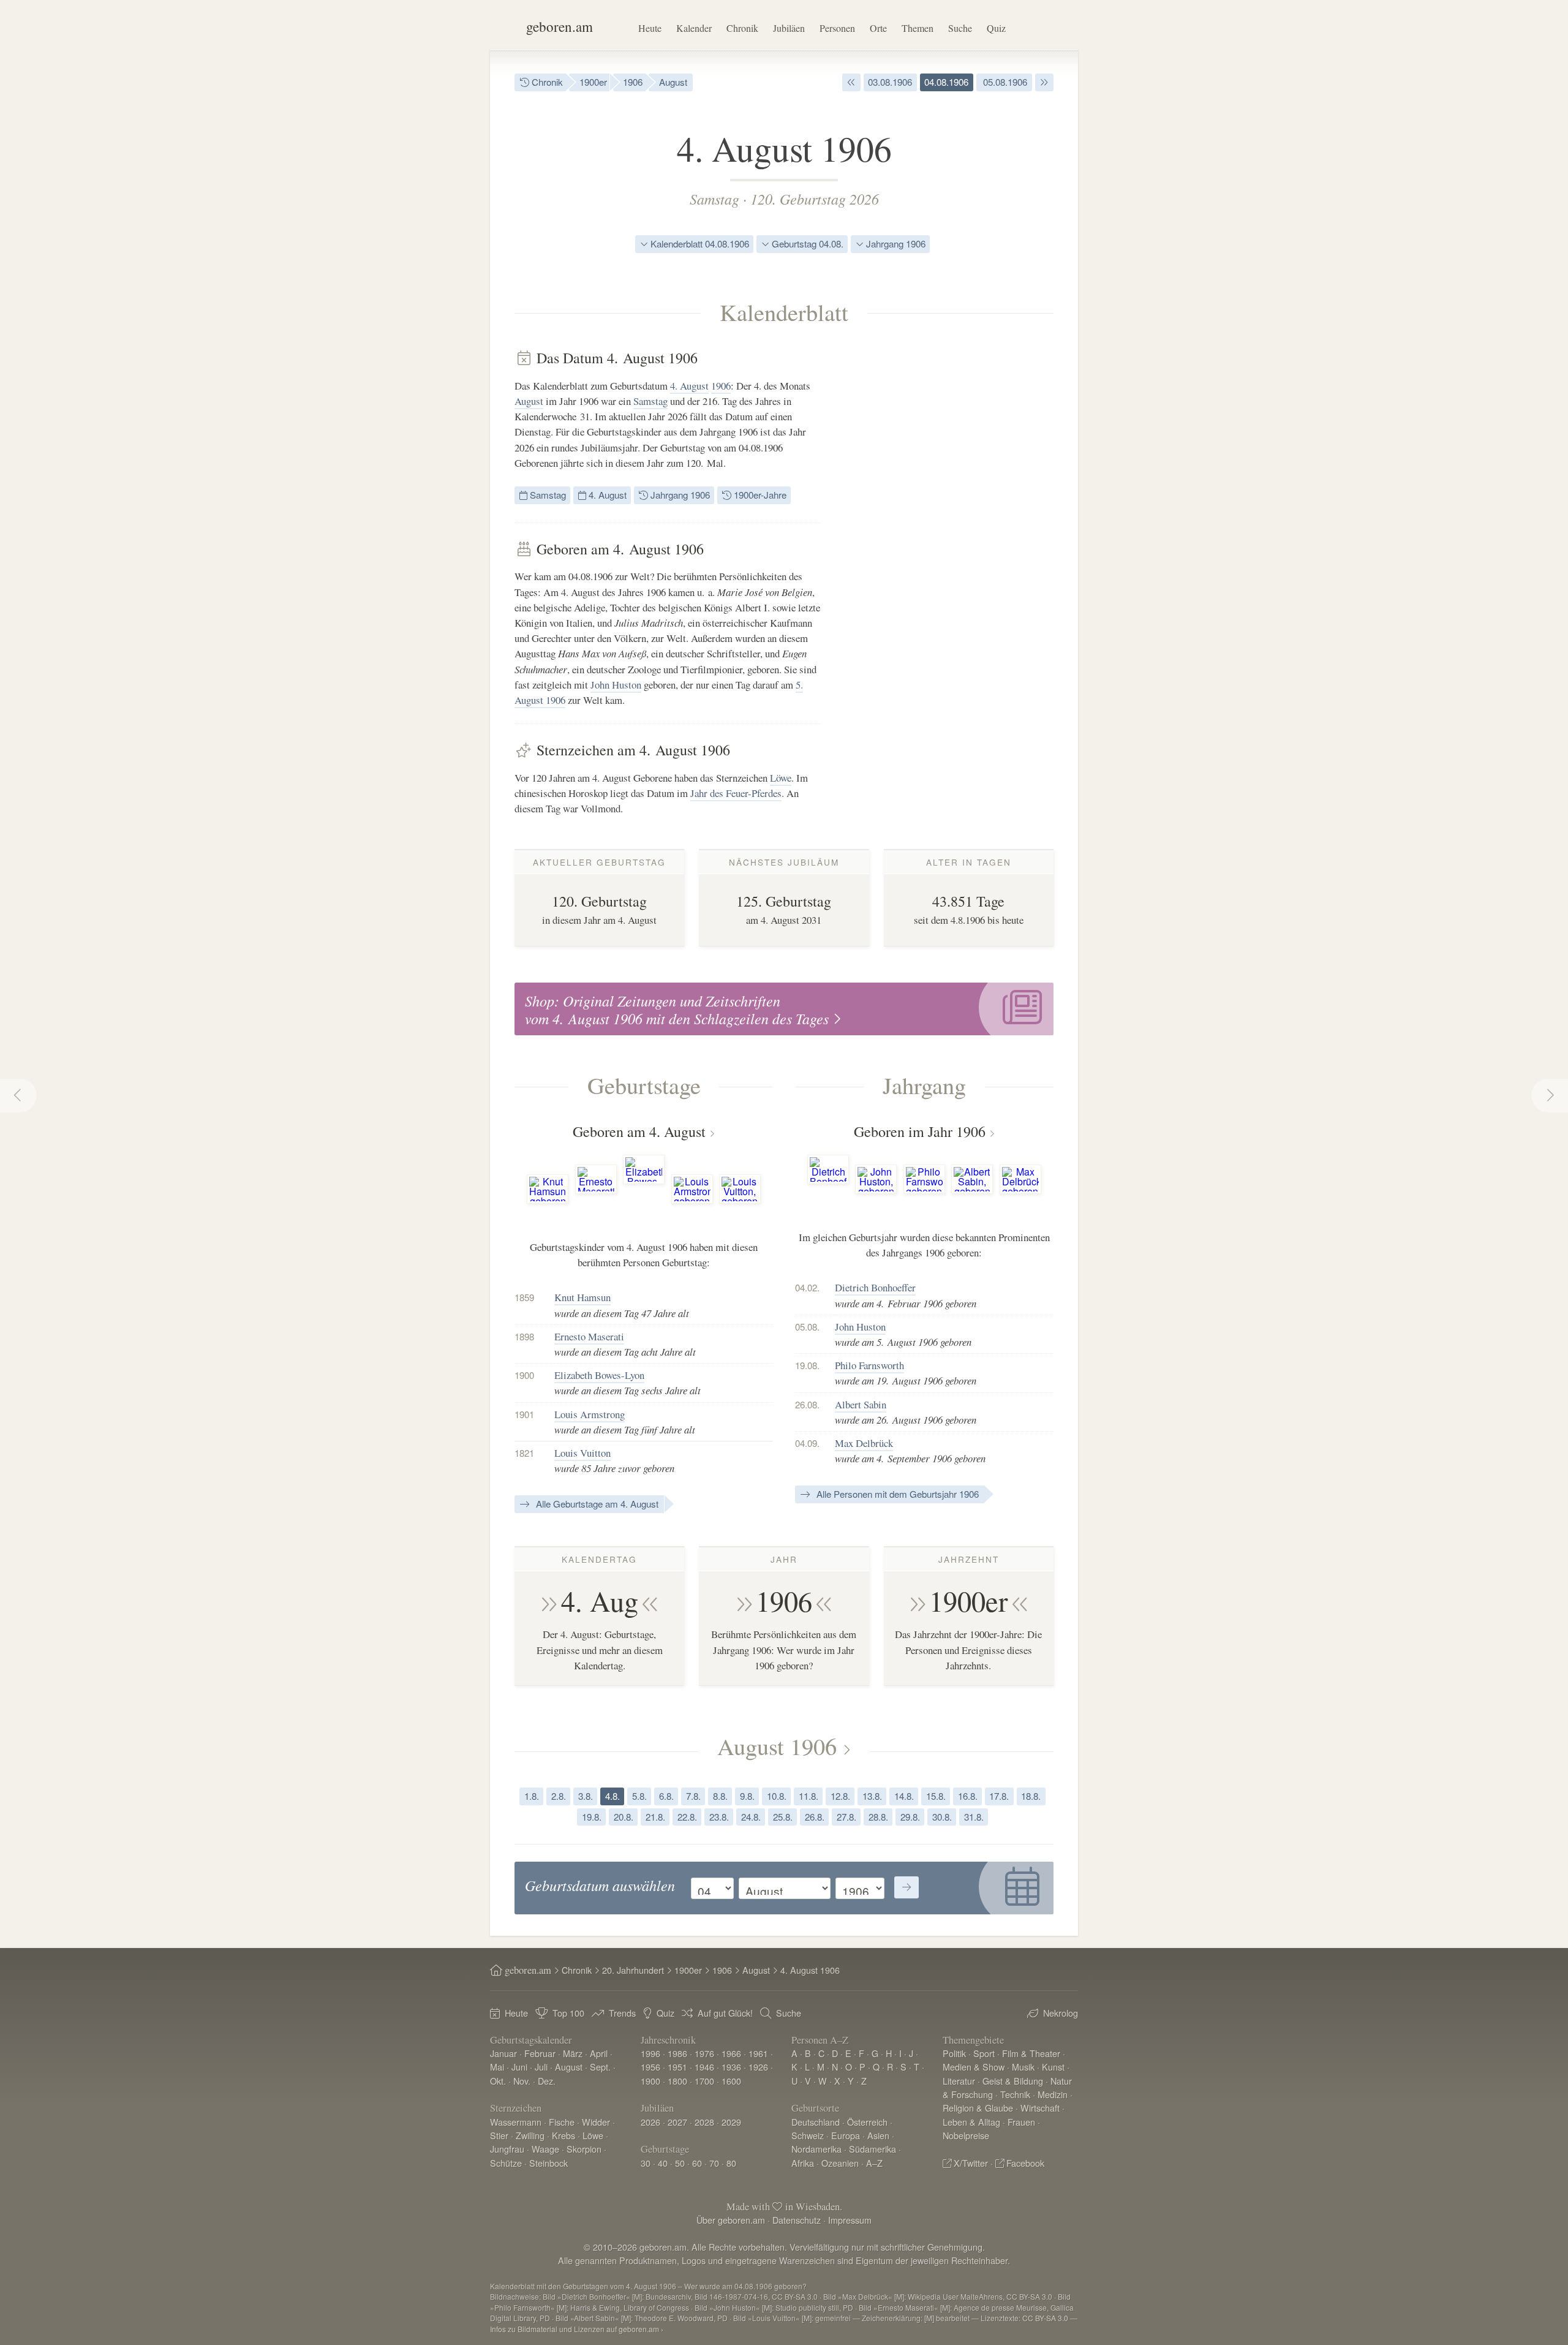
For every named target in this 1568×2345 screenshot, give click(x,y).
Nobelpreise (966, 2135)
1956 (650, 2067)
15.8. (936, 1796)
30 (646, 2163)
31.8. (974, 1817)
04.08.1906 (946, 82)
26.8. (815, 1817)
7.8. (693, 1796)
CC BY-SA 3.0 (1045, 2318)
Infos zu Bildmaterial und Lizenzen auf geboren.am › (577, 2329)
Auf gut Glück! (725, 2013)
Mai (497, 2067)
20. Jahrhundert (633, 1970)
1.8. (532, 1796)
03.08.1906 (890, 82)
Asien (878, 2135)
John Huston (616, 685)
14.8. (904, 1796)
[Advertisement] (962, 533)
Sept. (600, 2067)
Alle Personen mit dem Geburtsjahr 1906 (896, 1494)
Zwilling (530, 2135)
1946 (704, 2067)
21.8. (655, 1817)
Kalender (694, 28)
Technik (1015, 2094)
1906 (633, 82)
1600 (731, 2081)
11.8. (809, 1796)
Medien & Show (974, 2067)
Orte (878, 28)
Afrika (803, 2163)
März (573, 2053)
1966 (731, 2053)
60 (697, 2163)
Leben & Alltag (971, 2122)
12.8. (840, 1796)
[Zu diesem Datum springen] (907, 1887)
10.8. (777, 1796)
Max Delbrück (864, 1443)
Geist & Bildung (1013, 2081)
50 (680, 2163)
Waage (545, 2149)
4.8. (612, 1796)
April (599, 2053)
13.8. (872, 1796)
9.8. (747, 1796)
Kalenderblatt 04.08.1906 (699, 244)
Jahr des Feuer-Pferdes (736, 793)
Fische (562, 2122)
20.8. (624, 1817)
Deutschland (816, 2122)
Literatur (959, 2081)
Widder (596, 2122)
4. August (689, 386)
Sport (984, 2053)
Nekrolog (1061, 2013)
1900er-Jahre (759, 495)
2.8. (559, 1796)
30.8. (942, 1817)
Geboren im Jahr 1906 (920, 1131)
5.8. (639, 1796)
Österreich (867, 2122)
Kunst (1053, 2067)
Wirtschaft (1040, 2108)
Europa (846, 2135)
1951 (677, 2067)
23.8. (719, 1817)
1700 (704, 2081)
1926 (758, 2067)
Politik (954, 2053)
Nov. (522, 2081)
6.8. (666, 1796)
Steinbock (548, 2163)
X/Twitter (971, 2163)
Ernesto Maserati (589, 1336)
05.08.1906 (1004, 82)
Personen (837, 28)
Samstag (714, 198)
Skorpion (584, 2149)
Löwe (781, 778)
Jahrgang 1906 (895, 244)
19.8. (592, 1817)
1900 (650, 2081)
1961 (758, 2053)
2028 (704, 2122)
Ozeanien (840, 2163)
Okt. (498, 2081)
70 (714, 2163)
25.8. (783, 1817)
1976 (704, 2053)
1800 (677, 2081)
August (673, 82)
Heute (650, 28)
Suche (960, 28)
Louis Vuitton (582, 1453)
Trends (622, 2013)
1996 (650, 2053)
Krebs (563, 2135)
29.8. (910, 1817)
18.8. (1031, 1796)
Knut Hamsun (582, 1297)
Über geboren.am (731, 2220)
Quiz (996, 28)
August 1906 (777, 1746)
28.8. (878, 1817)
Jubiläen (789, 28)
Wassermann (516, 2122)
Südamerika (873, 2149)
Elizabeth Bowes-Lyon (599, 1375)
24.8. (751, 1817)
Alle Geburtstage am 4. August (596, 1504)
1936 (731, 2067)
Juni (519, 2067)
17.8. (999, 1796)
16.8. (968, 1796)
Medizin (1053, 2094)
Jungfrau (507, 2149)
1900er (593, 82)
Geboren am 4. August (639, 1131)
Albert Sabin (861, 1404)
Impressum (850, 2220)
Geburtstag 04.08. (806, 244)
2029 (731, 2122)
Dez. (547, 2081)
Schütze (506, 2163)
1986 (677, 2053)
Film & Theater (1031, 2053)
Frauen (1021, 2122)
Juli (541, 2067)
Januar (503, 2053)
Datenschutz (797, 2220)
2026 (650, 2122)
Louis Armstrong (590, 1414)
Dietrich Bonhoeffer (875, 1287)
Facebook (1025, 2163)
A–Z (874, 2163)
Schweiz (808, 2135)
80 (731, 2163)
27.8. (846, 1817)
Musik (1023, 2067)
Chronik (742, 28)
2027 (677, 2122)
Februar (540, 2053)
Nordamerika (816, 2149)
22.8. (687, 1817)
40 (663, 2163)
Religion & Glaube (978, 2108)
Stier (499, 2135)
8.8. (720, 1796)
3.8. (586, 1796)
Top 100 (568, 2013)
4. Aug (600, 1601)
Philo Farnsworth (869, 1365)
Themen (918, 28)
